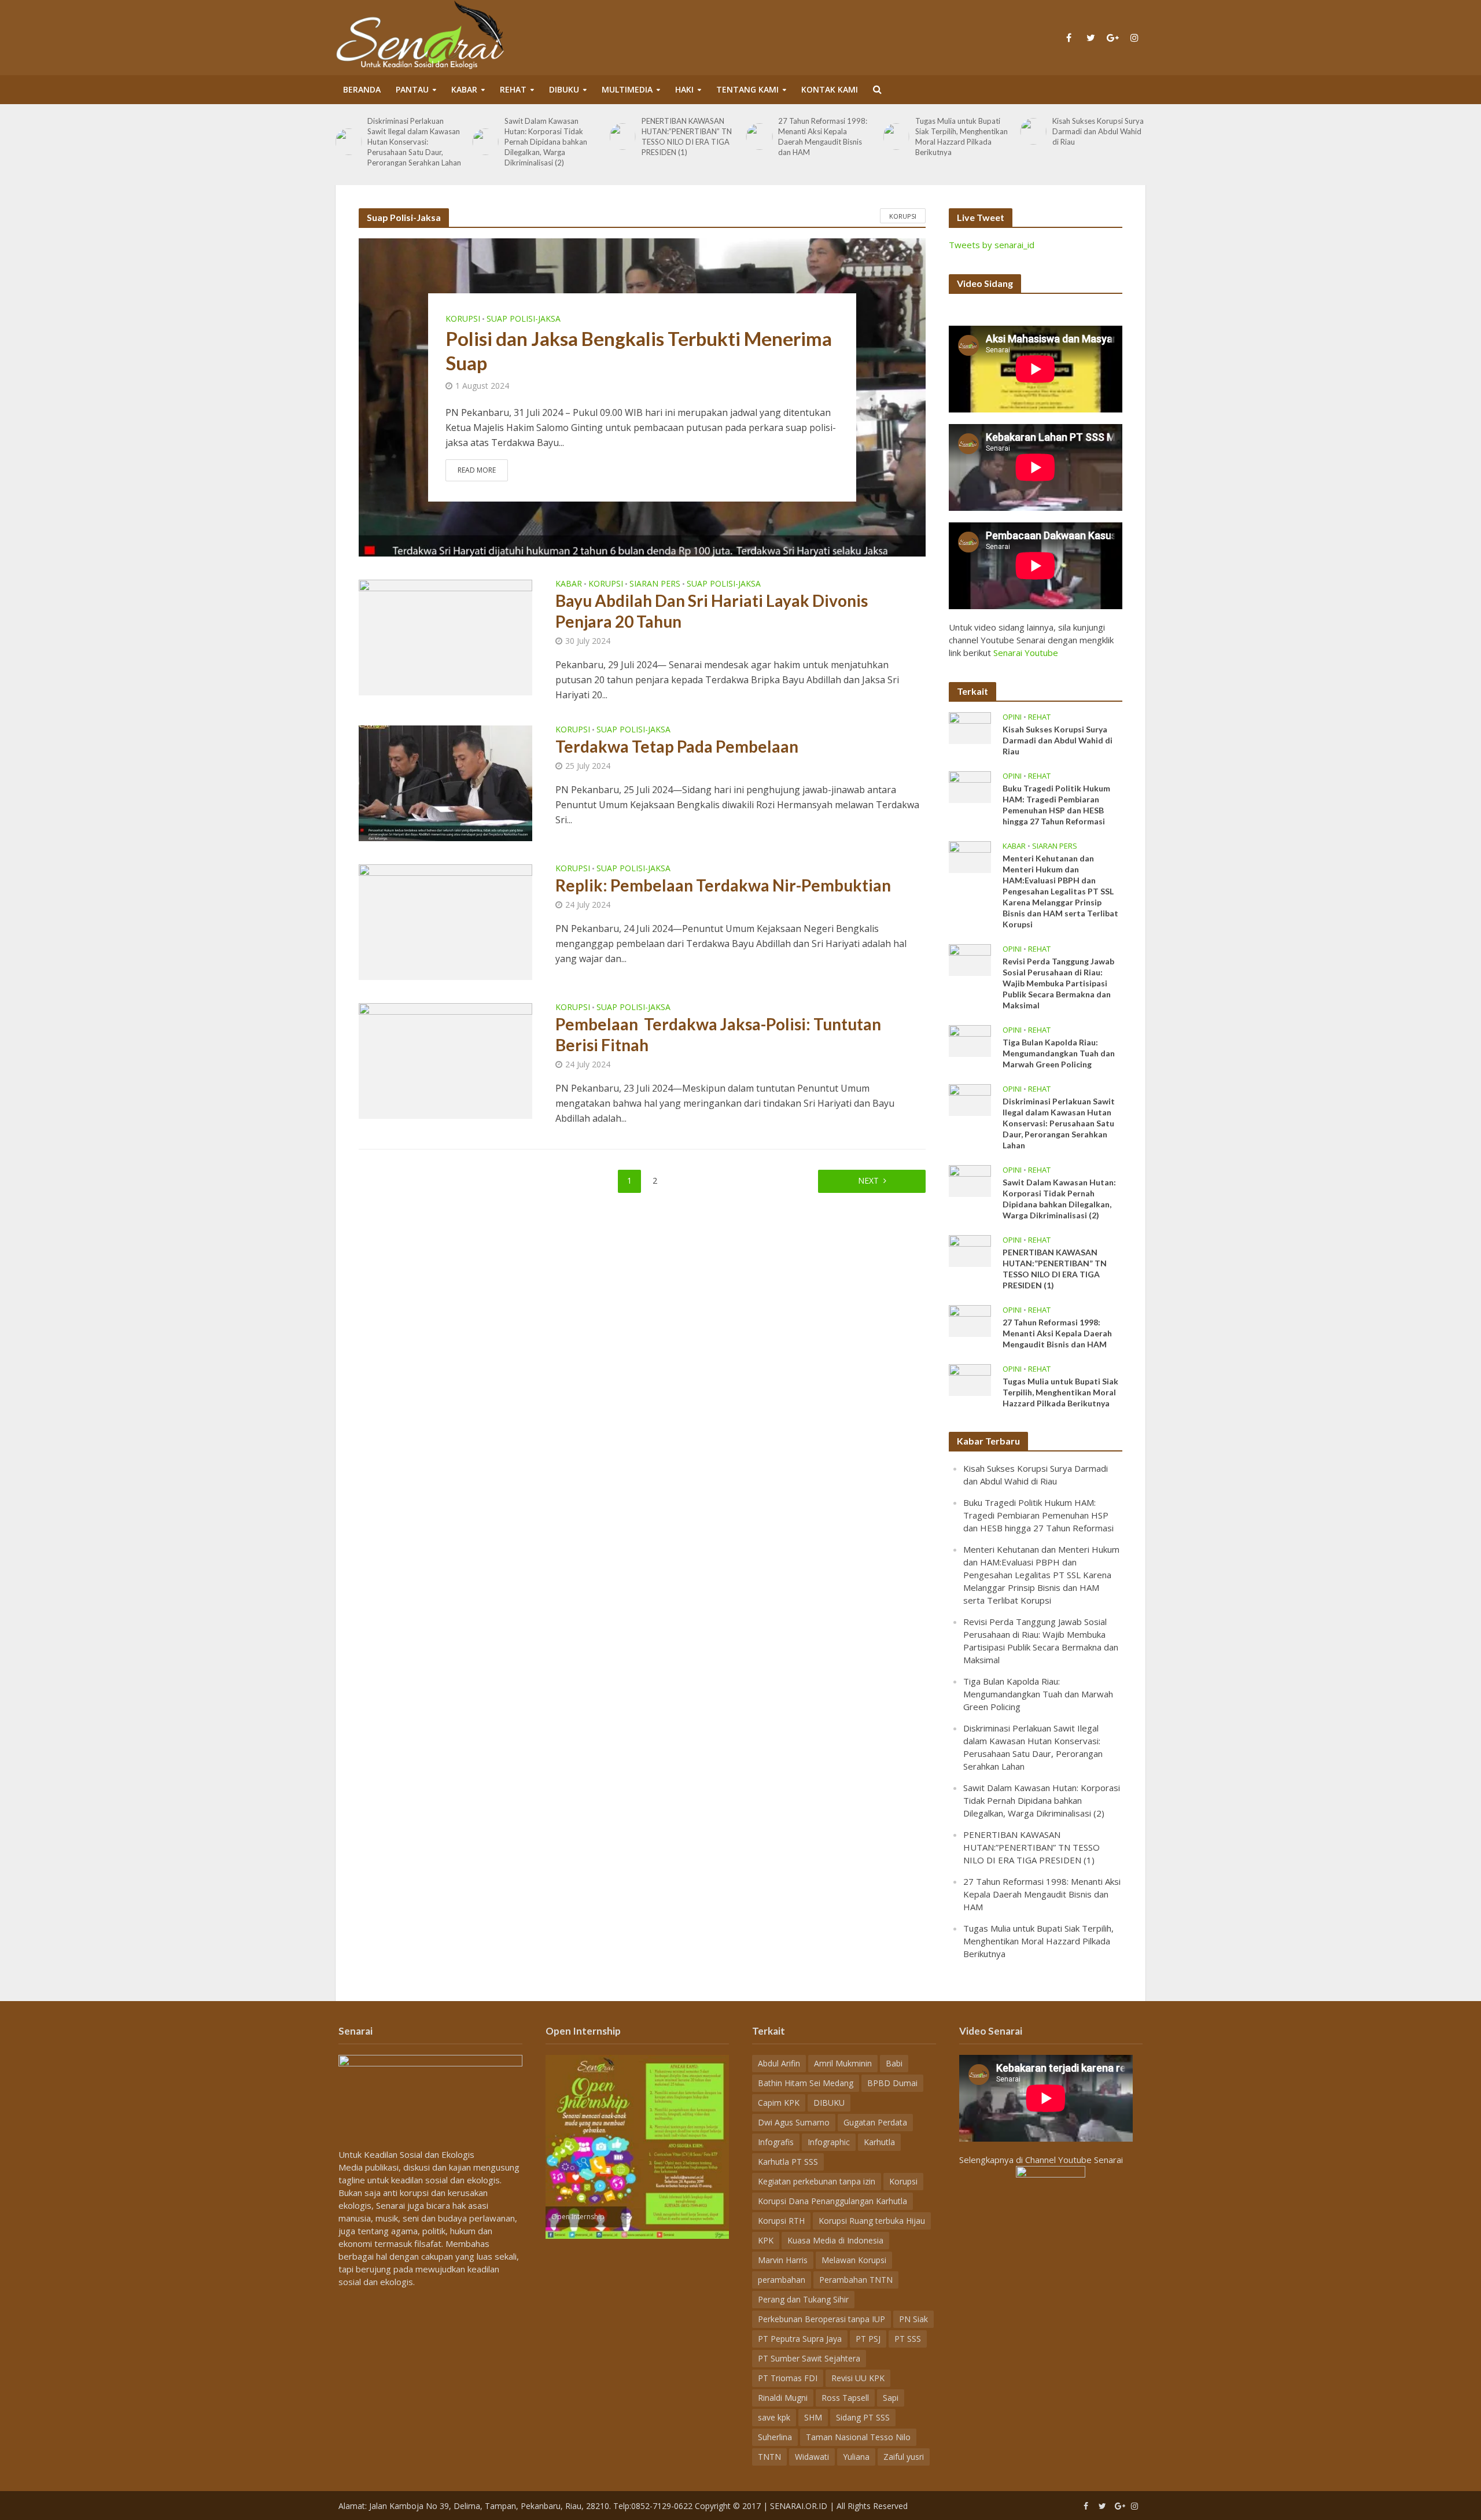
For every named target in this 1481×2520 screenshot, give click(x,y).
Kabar (464, 89)
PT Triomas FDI (788, 2378)
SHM (813, 2417)
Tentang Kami (747, 89)
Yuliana (856, 2457)
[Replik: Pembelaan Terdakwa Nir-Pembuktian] (445, 922)
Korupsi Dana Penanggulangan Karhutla (832, 2201)
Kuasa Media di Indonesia (835, 2240)
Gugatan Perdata (875, 2122)
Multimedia (627, 89)
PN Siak (913, 2319)
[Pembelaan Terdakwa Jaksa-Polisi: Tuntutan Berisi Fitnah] (445, 1060)
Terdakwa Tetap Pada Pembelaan (677, 746)
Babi (894, 2063)
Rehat (513, 89)
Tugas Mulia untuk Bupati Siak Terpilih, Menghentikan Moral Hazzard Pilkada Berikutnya (961, 137)
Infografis (776, 2142)
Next (868, 1180)
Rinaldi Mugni (783, 2398)
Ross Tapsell (845, 2398)
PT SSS (908, 2339)
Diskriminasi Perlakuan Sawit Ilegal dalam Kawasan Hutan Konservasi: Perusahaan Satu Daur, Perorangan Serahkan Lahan (414, 142)
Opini (1012, 717)
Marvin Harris (783, 2260)
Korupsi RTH (781, 2221)
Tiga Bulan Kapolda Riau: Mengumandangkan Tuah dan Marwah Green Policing (1059, 1053)
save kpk (774, 2417)
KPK (766, 2240)
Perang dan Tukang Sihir (803, 2299)
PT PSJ (868, 2339)
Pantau (412, 89)
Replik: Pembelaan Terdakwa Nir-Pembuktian (723, 885)
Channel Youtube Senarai (1074, 2160)
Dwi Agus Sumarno (794, 2122)
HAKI (684, 89)
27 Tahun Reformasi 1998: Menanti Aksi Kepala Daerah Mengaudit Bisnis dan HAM (823, 137)
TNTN (769, 2457)
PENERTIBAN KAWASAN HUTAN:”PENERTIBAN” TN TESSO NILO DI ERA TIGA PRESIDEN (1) (687, 137)
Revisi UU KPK (858, 2378)
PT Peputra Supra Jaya (800, 2339)
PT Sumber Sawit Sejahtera (809, 2358)
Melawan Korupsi (854, 2260)
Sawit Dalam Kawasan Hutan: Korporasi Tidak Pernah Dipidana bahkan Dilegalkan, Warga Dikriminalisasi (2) (546, 142)
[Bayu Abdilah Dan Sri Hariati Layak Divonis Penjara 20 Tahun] (445, 637)
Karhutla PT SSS (788, 2162)
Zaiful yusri (904, 2457)
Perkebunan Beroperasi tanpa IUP (821, 2319)
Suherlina (775, 2437)
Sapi (891, 2398)
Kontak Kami (830, 89)
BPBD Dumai (892, 2083)
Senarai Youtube (1026, 653)
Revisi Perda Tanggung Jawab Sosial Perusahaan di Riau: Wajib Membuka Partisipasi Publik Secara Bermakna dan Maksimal (1058, 983)
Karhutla (879, 2142)
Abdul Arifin (779, 2063)
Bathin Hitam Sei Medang (806, 2083)
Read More (477, 470)
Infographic (829, 2142)
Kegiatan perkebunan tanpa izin (817, 2181)
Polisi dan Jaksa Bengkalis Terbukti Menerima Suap (639, 351)
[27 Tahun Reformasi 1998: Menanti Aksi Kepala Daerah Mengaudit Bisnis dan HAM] (759, 136)
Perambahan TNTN (856, 2280)
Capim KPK (779, 2103)
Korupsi (903, 216)
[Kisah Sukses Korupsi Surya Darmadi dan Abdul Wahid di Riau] (1033, 131)
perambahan (782, 2280)
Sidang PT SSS (863, 2417)
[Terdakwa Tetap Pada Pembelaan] (445, 783)
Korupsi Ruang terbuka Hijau (872, 2221)
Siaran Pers (655, 584)
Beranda (362, 89)
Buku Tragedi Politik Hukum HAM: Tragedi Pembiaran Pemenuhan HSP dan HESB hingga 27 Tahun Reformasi (1056, 805)
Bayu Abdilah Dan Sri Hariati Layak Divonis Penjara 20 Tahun (712, 611)
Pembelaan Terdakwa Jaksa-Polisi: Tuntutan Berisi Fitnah (718, 1034)
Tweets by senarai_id (992, 245)
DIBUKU (564, 89)
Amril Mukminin (843, 2063)
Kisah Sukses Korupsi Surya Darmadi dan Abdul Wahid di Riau (1098, 131)
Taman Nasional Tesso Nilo (858, 2437)
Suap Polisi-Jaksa (524, 319)
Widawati (812, 2457)
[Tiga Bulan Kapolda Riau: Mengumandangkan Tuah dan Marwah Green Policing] (970, 1040)
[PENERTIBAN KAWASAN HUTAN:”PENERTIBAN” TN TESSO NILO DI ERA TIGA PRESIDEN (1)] (622, 136)
